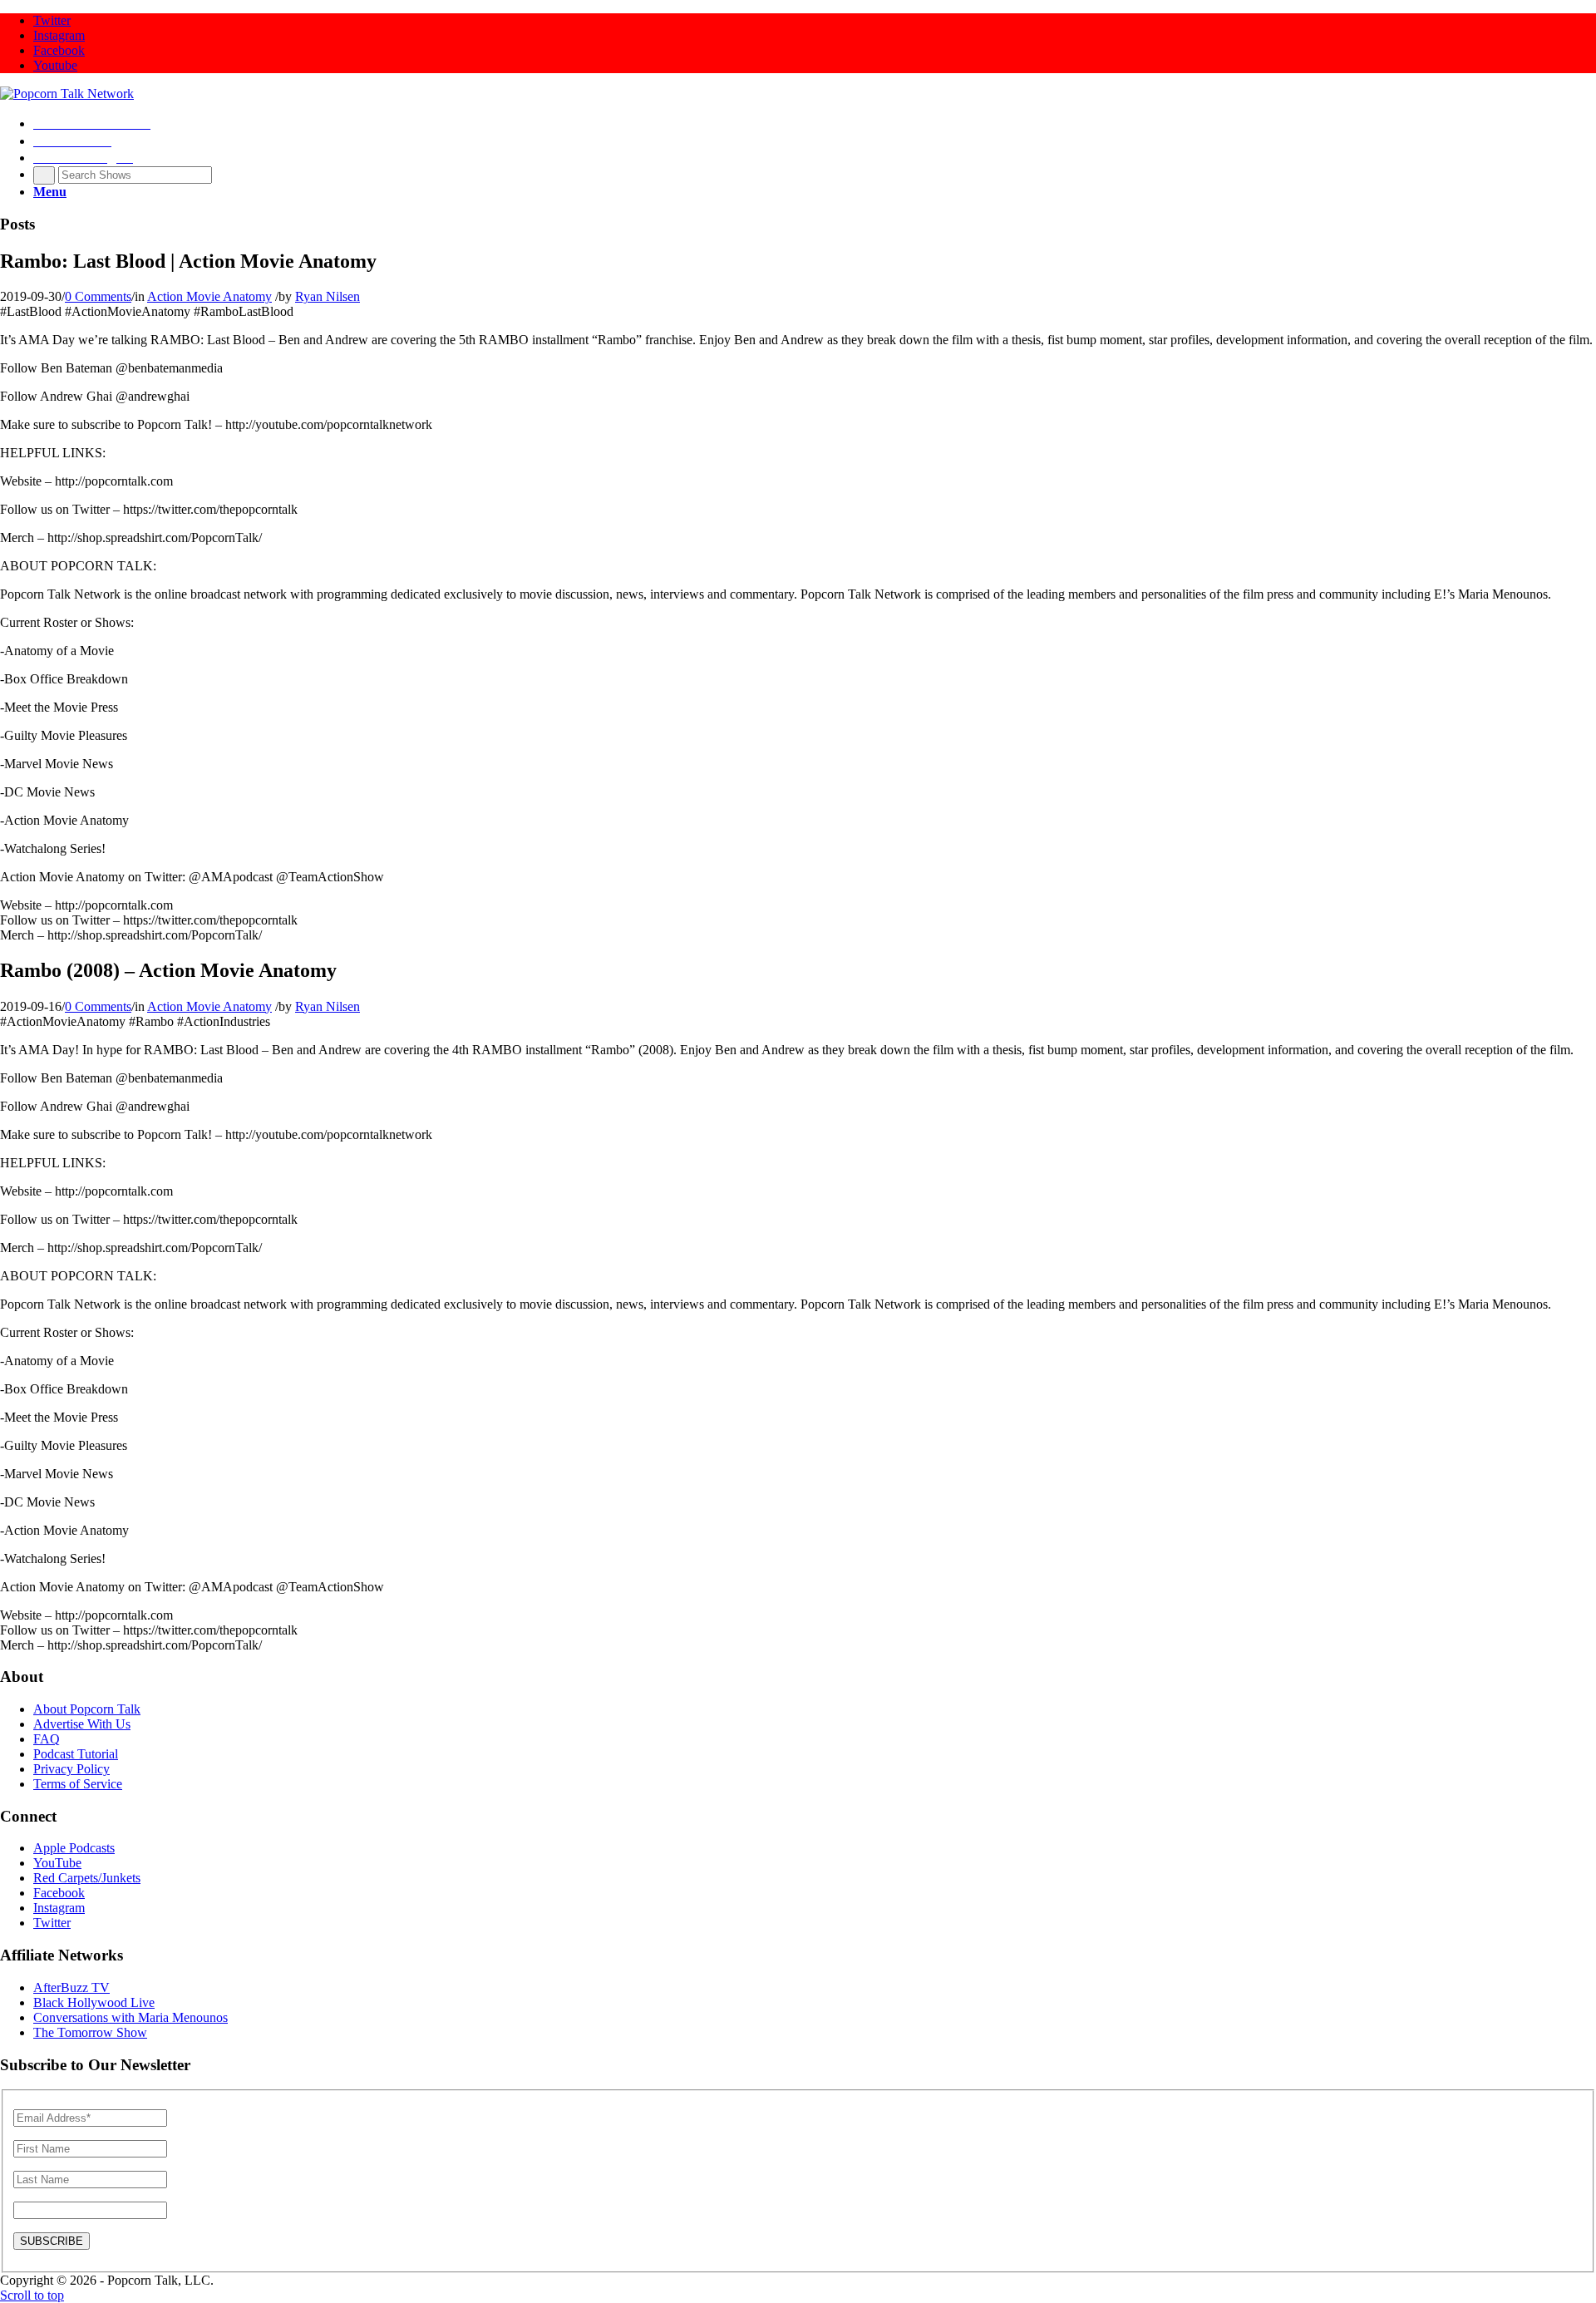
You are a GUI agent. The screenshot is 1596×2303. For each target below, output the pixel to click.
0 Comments (98, 296)
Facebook (59, 1893)
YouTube (57, 1863)
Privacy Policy (71, 1769)
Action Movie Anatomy (209, 296)
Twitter (52, 1923)
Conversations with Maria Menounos (131, 2017)
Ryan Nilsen (328, 296)
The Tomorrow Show (90, 2032)
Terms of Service (78, 1784)
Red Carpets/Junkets (87, 1878)
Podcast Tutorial (76, 1754)
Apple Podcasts (74, 1848)
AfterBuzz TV (71, 1987)
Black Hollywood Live (94, 2002)
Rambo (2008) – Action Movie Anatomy (168, 970)
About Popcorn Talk (87, 1709)
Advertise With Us (82, 1724)
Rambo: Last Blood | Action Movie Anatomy (188, 261)
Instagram (59, 1908)
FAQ (47, 1739)
